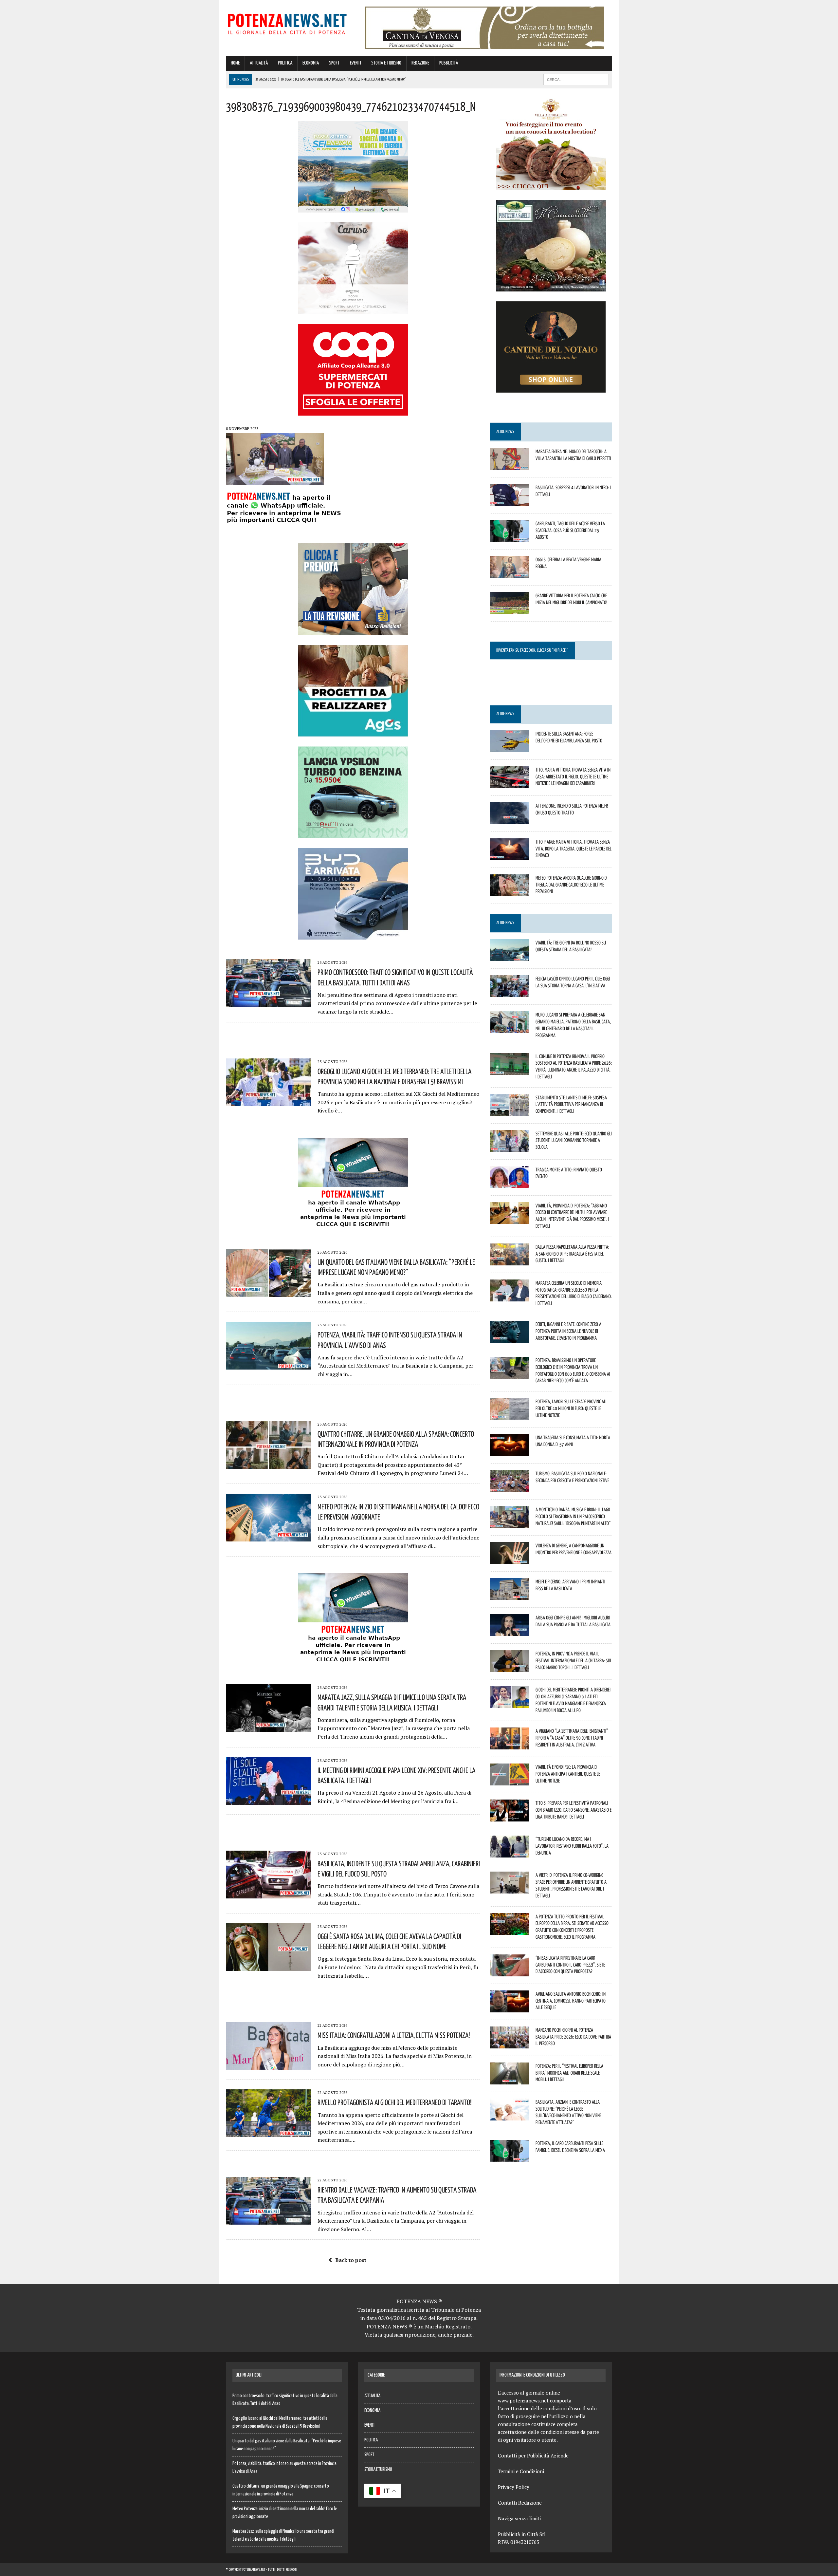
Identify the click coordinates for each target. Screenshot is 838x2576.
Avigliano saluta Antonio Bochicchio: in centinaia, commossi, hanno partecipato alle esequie (571, 2001)
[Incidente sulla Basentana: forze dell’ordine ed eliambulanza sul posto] (509, 748)
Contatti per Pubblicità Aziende (533, 2455)
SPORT (334, 63)
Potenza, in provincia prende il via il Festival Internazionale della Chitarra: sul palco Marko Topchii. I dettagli (574, 1660)
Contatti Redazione (520, 2503)
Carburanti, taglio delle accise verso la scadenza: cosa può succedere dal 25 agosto (570, 530)
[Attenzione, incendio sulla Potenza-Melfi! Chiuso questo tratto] (509, 820)
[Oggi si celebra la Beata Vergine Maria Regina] (509, 573)
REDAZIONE (420, 63)
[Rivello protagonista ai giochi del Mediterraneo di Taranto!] (268, 2133)
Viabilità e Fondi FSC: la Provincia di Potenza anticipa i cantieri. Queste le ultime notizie (568, 1774)
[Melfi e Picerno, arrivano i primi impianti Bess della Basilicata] (509, 1596)
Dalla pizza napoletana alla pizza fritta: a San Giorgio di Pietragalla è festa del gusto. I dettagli (572, 1254)
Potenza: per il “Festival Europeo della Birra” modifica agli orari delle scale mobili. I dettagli (569, 2073)
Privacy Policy (514, 2487)
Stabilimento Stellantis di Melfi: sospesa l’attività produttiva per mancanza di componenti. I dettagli (571, 1104)
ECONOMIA (311, 63)
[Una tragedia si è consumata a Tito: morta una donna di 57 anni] (509, 1452)
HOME (235, 63)
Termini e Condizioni (521, 2471)
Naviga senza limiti (519, 2518)
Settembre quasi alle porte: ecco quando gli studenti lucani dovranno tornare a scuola (574, 1140)
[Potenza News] (287, 23)
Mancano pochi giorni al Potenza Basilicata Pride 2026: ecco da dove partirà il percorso (573, 2037)
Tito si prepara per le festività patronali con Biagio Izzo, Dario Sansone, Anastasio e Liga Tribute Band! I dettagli (574, 1810)
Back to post (351, 2260)
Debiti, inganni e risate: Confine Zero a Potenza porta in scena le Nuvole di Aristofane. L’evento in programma (568, 1331)
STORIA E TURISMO (386, 63)
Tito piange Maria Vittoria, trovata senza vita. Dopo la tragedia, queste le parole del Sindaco (574, 849)
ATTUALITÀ (259, 63)
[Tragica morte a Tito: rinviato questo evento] (509, 1184)
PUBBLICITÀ (449, 63)
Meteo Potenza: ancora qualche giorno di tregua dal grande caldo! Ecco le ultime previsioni (572, 885)
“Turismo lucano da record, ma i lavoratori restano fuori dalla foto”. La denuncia (572, 1846)
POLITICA (285, 63)
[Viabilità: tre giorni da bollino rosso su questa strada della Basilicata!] (509, 957)
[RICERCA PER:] (576, 79)
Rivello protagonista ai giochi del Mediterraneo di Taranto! (395, 2102)
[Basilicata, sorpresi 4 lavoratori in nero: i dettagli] (509, 501)
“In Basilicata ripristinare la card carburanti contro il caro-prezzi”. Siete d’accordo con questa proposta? (570, 1965)
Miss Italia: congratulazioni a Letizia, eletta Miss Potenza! (394, 2035)
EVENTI (355, 63)
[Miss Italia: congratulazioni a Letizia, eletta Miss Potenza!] (268, 2066)
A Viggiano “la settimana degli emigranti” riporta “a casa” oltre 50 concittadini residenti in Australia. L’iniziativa (572, 1738)
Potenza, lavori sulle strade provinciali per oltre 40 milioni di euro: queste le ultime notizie (571, 1408)
